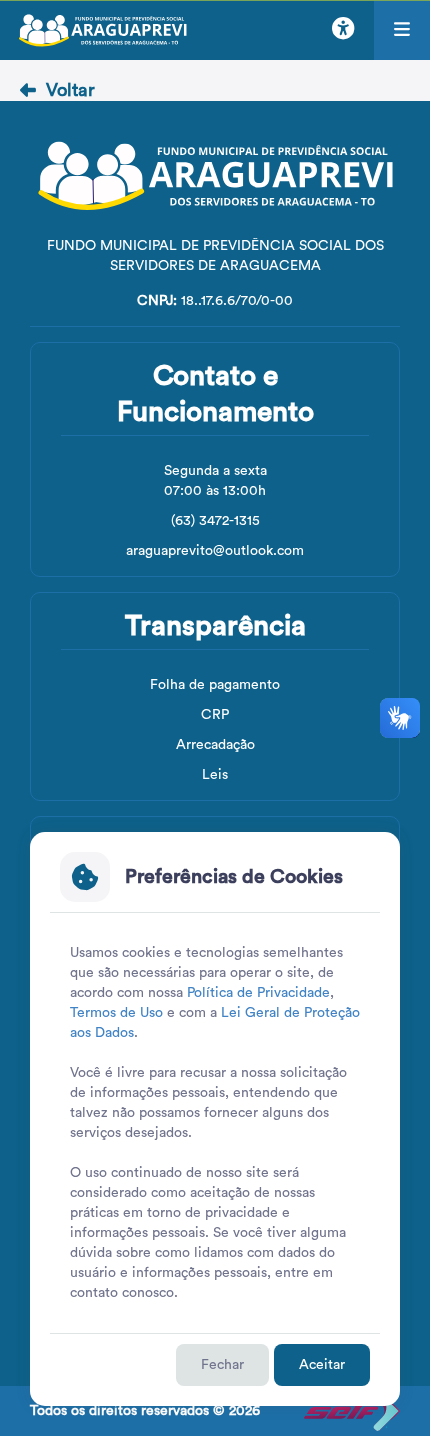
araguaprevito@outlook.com (215, 551)
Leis (215, 775)
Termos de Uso (116, 1013)
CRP (215, 715)
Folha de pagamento (215, 685)
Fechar (222, 1365)
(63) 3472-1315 (215, 521)
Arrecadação (215, 745)
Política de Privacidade (258, 993)
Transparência (215, 626)
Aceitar (322, 1365)
